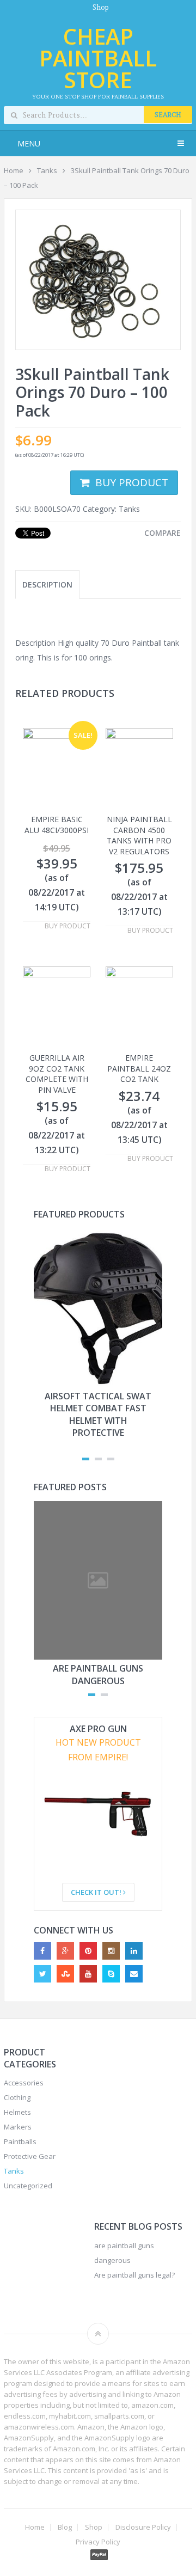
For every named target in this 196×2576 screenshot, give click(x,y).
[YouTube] (88, 1974)
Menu (29, 143)
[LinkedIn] (134, 1951)
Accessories (24, 2083)
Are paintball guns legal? (134, 2275)
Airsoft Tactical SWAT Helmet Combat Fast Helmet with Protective (98, 1414)
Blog (65, 2527)
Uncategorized (28, 2186)
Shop (101, 7)
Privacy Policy (98, 2542)
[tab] (47, 585)
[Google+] (65, 1951)
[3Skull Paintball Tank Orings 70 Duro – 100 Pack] (98, 280)
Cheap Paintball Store (98, 58)
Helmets (17, 2112)
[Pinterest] (88, 1951)
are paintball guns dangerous (98, 1674)
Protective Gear (30, 2156)
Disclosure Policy (143, 2527)
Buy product (132, 482)
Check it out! (97, 1892)
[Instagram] (111, 1951)
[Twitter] (42, 1974)
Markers (18, 2127)
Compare (163, 533)
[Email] (134, 1974)
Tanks (47, 170)
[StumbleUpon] (65, 1974)
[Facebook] (42, 1951)
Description (47, 585)
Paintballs (20, 2141)
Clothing (17, 2097)
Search (168, 115)
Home (14, 170)
